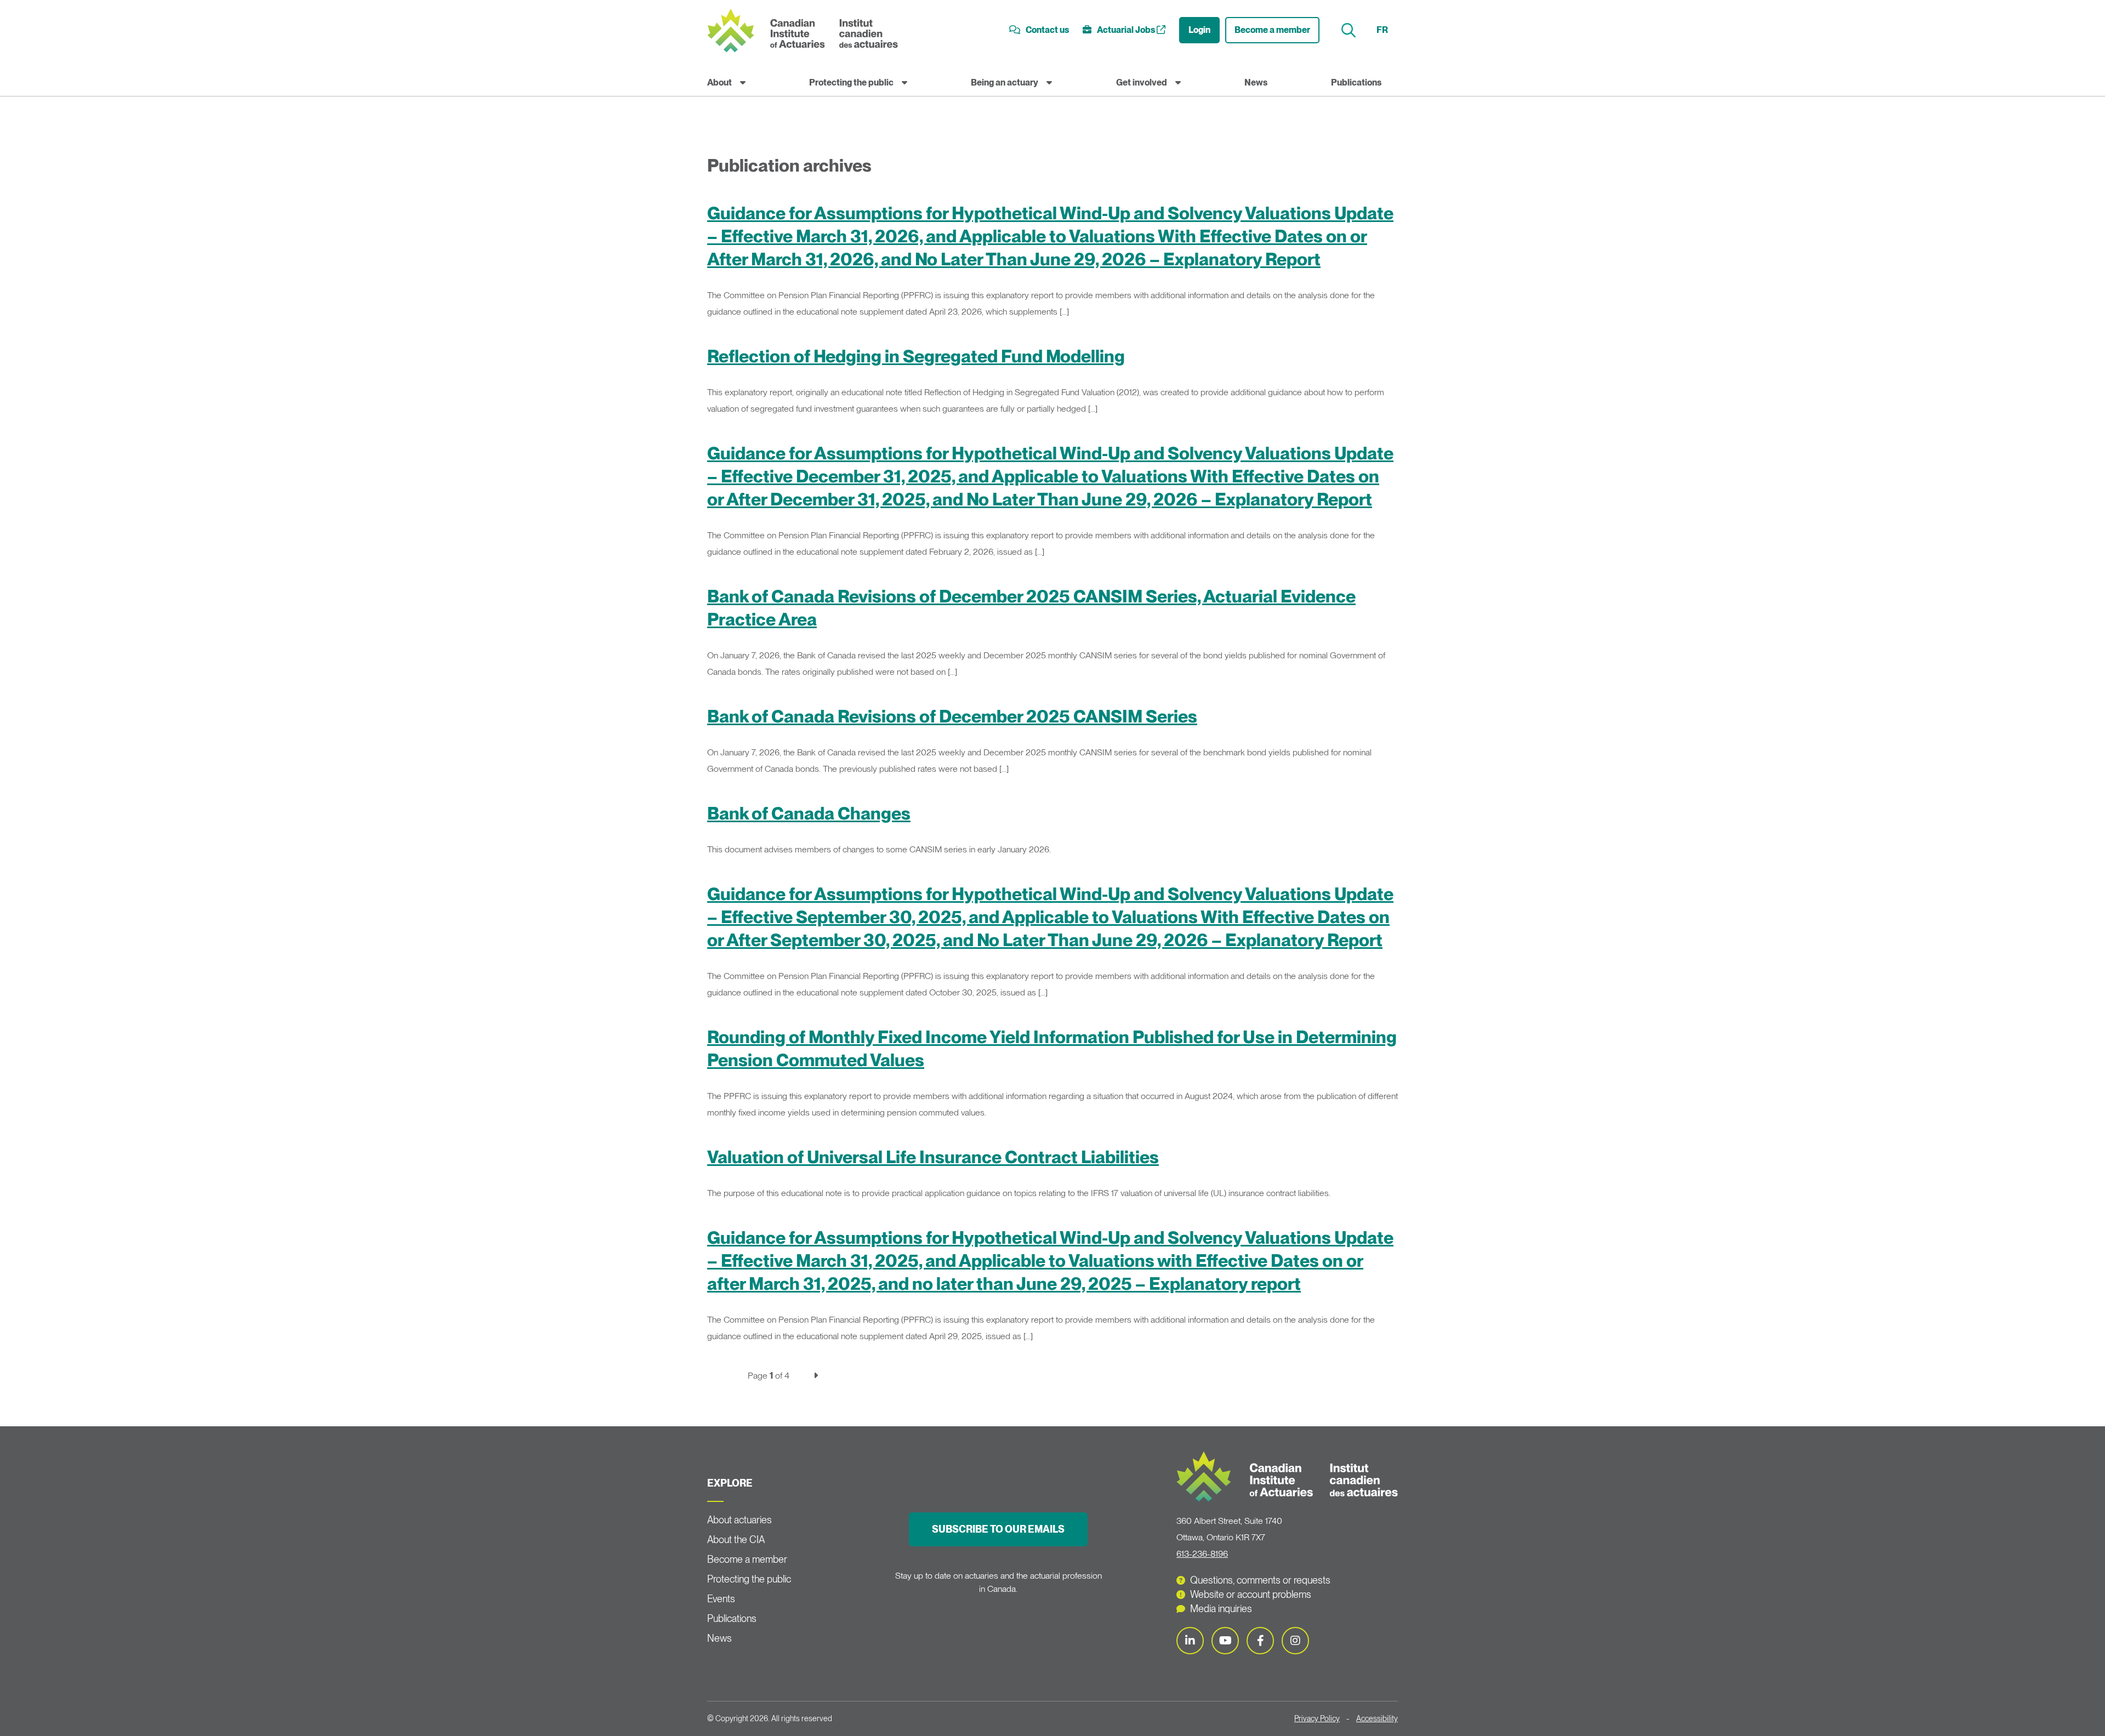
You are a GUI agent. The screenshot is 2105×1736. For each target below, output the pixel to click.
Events (721, 1599)
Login (1199, 30)
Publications (1356, 82)
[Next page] (816, 1376)
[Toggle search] (1350, 30)
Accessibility (1377, 1718)
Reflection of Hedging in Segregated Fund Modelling (916, 356)
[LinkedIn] (1190, 1641)
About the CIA (736, 1539)
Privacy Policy (1317, 1718)
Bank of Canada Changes (809, 813)
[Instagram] (1295, 1641)
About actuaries (739, 1520)
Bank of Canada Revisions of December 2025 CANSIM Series (952, 716)
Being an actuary (1005, 82)
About (719, 82)
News (1256, 82)
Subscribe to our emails (998, 1529)
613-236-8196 (1202, 1554)
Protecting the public (851, 82)
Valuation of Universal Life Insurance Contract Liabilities (933, 1157)
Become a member (1272, 30)
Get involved (1142, 82)
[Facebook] (1260, 1641)
